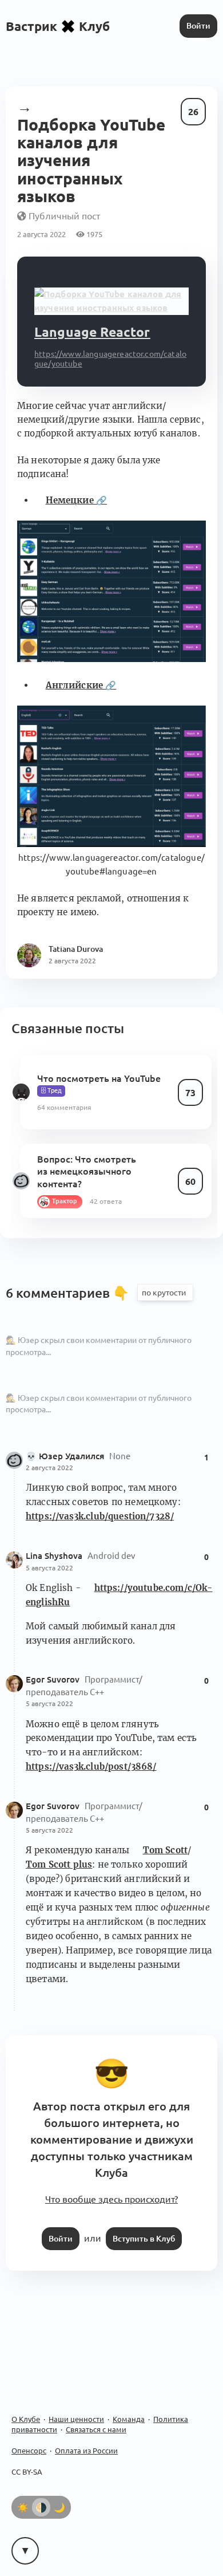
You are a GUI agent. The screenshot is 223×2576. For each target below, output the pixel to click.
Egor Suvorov (54, 1679)
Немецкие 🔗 (76, 500)
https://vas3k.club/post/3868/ (91, 1766)
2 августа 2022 (49, 1468)
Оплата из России (86, 2451)
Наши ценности (76, 2419)
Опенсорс (29, 2451)
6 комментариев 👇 (69, 1293)
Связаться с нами (96, 2429)
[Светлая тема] (23, 2507)
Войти (198, 26)
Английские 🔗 (81, 685)
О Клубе (26, 2419)
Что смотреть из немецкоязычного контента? (87, 1171)
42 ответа (106, 1201)
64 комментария (64, 1107)
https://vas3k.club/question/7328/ (100, 1516)
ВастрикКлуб (58, 26)
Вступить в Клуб (144, 2239)
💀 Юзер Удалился (66, 1456)
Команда (129, 2419)
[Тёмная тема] (59, 2507)
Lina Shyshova (55, 1556)
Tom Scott (165, 1850)
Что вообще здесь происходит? (111, 2199)
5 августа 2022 (49, 1568)
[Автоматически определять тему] (41, 2507)
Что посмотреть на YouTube (99, 1078)
